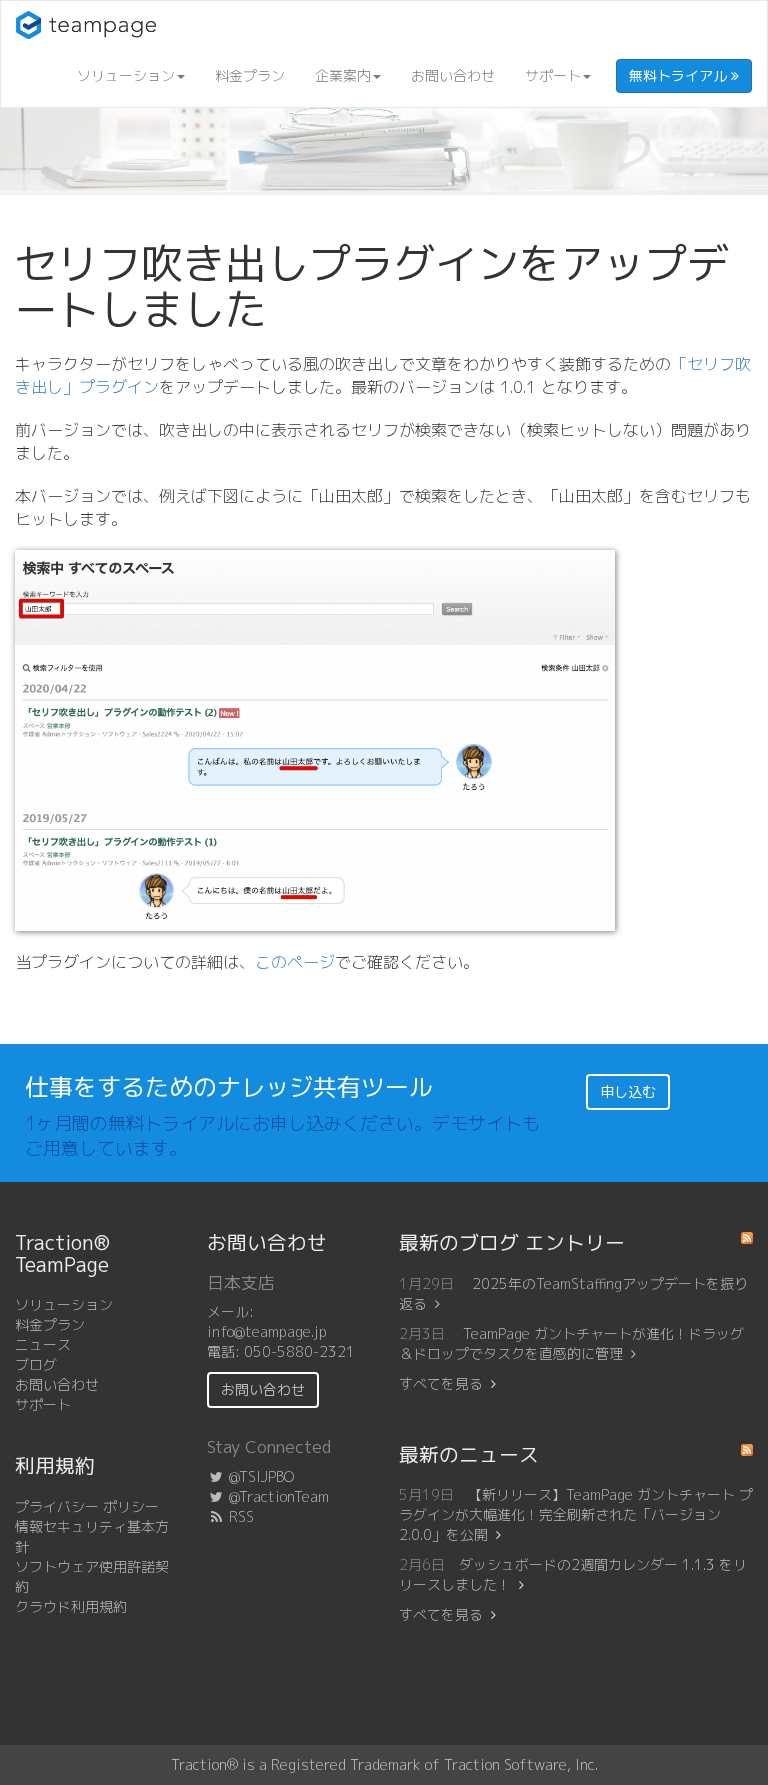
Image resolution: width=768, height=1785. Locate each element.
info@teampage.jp (267, 1331)
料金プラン (250, 75)
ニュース (43, 1344)
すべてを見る (441, 1383)
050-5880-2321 (299, 1351)
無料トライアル (680, 75)
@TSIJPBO (259, 1476)
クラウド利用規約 (71, 1606)
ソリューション (126, 75)
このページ (295, 962)
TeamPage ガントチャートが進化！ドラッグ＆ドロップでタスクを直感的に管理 (571, 1343)
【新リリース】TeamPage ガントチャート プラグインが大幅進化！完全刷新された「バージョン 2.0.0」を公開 (576, 1514)
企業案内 (343, 75)
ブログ (36, 1364)
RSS (239, 1516)
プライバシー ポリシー (87, 1506)
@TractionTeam (277, 1496)
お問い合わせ (453, 75)
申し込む (628, 1091)
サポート (553, 75)
